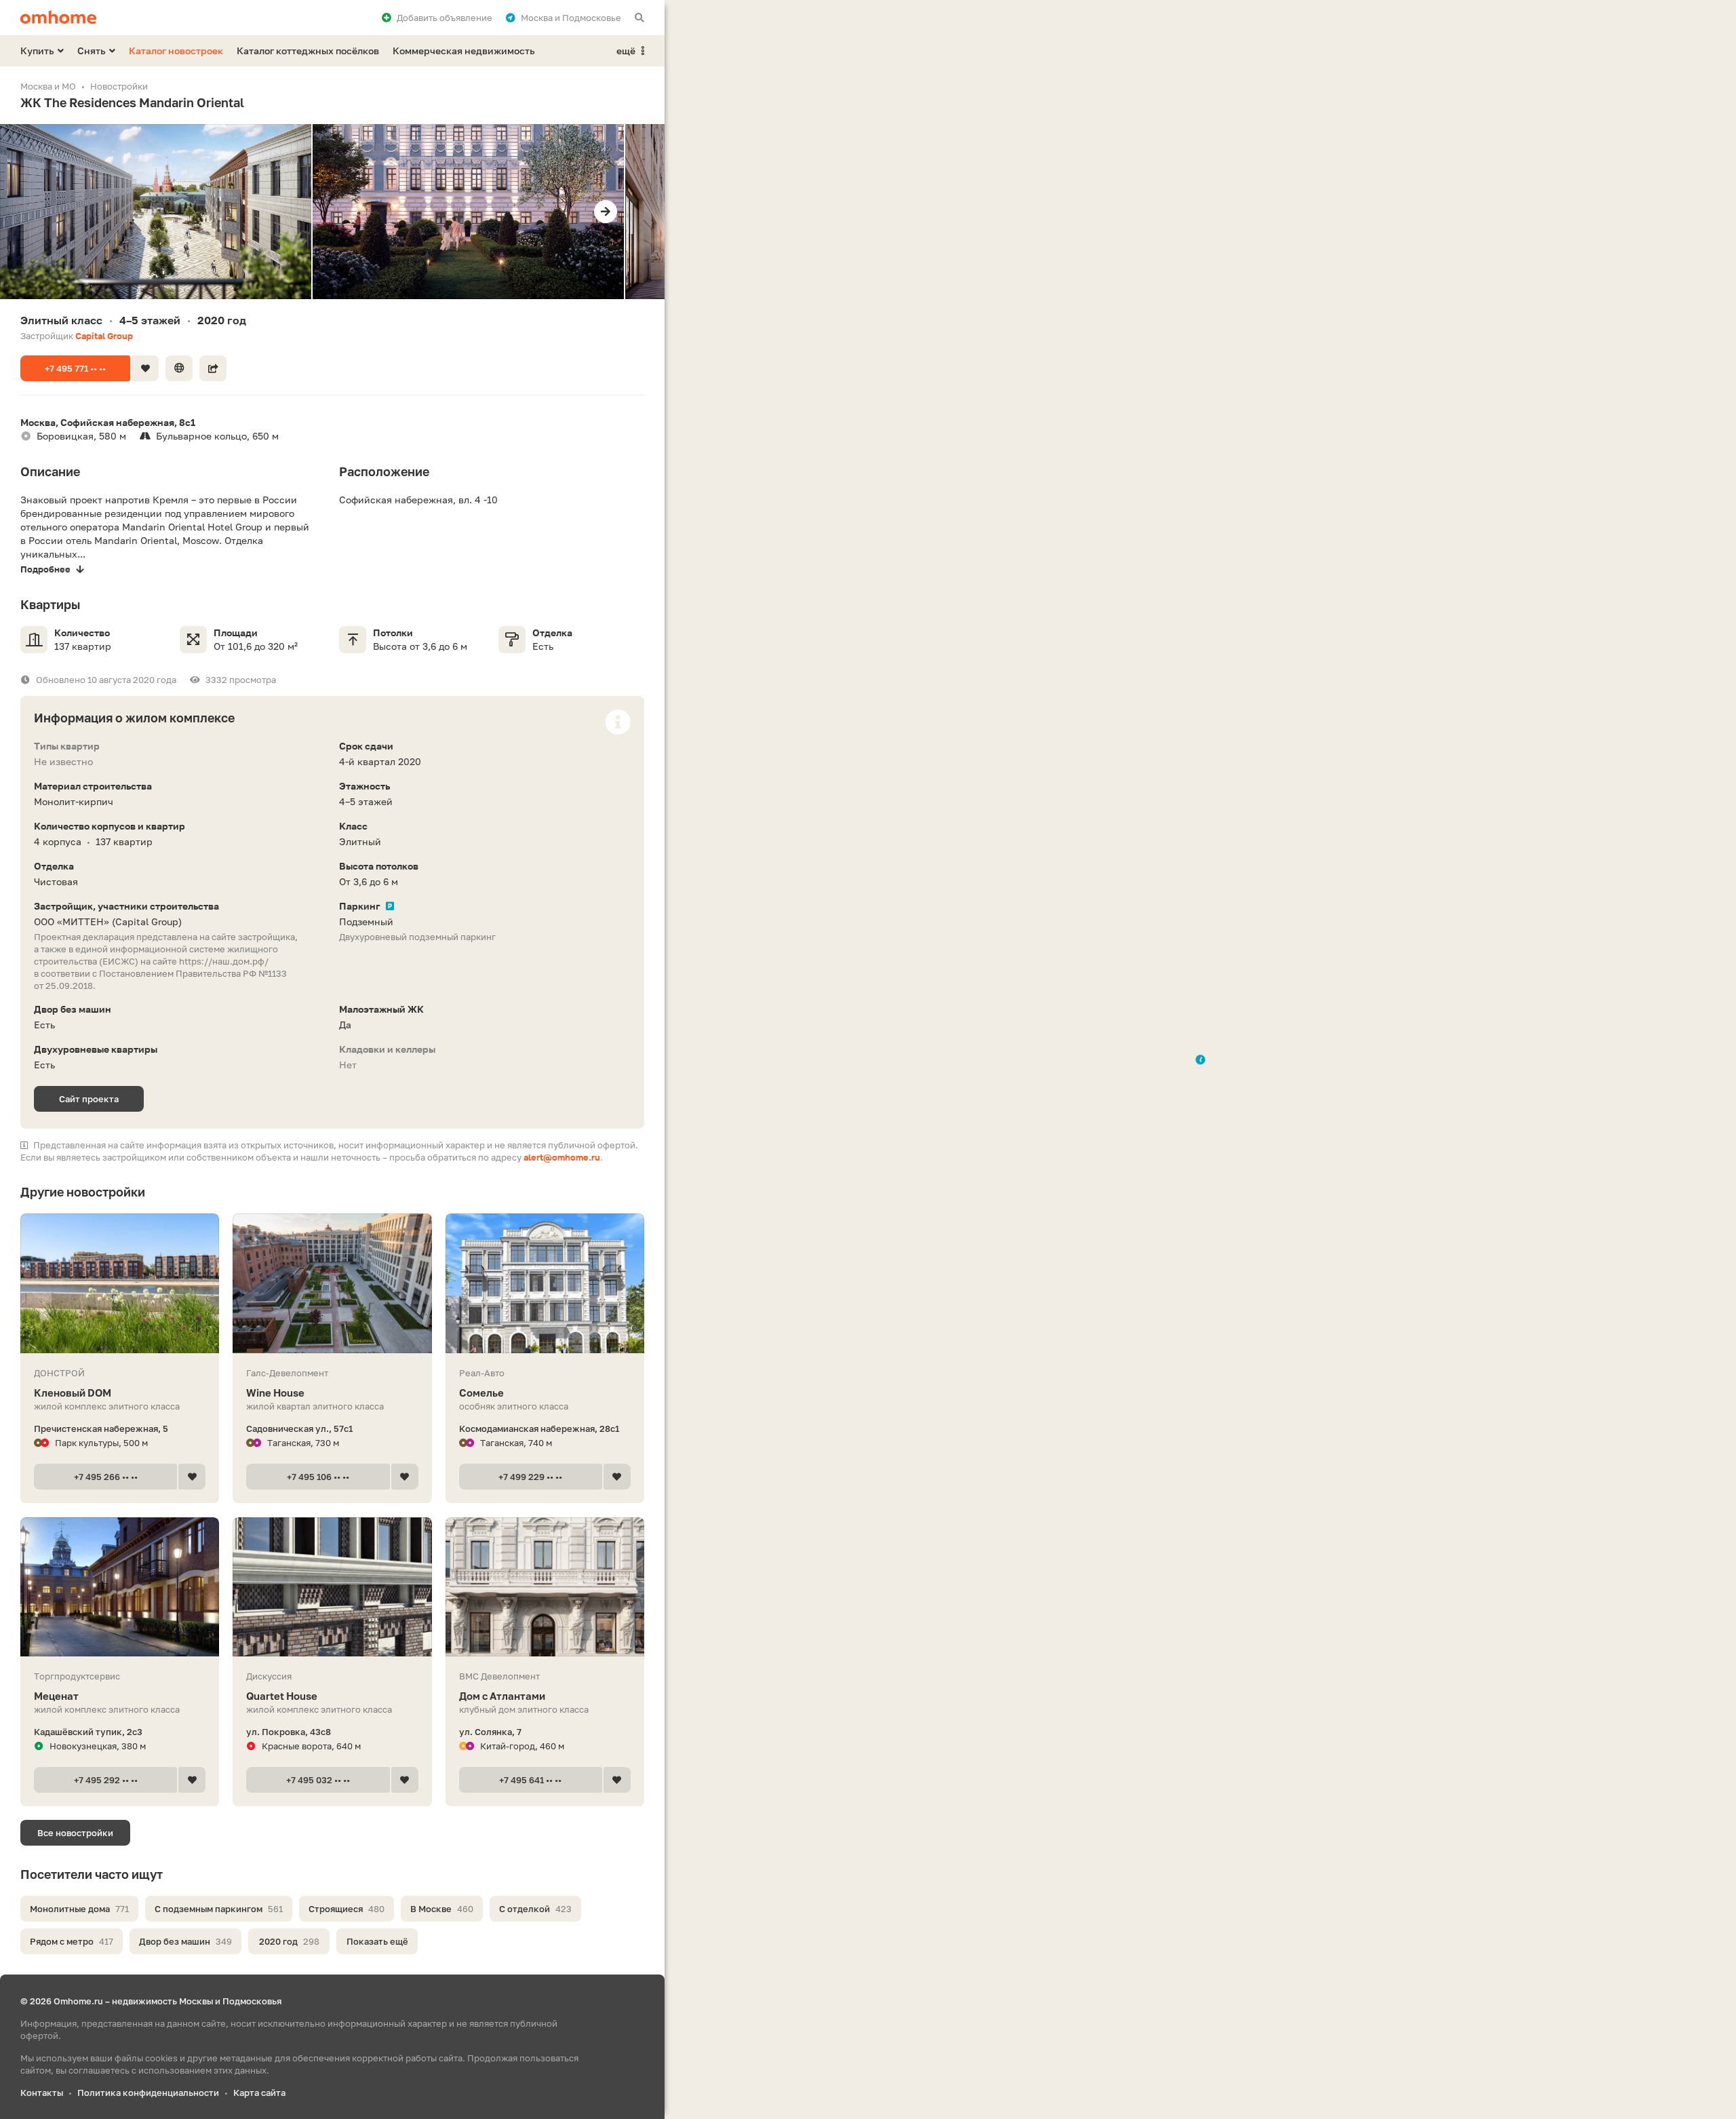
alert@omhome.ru (562, 1157)
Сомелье (481, 1393)
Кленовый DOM (73, 1393)
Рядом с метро (72, 1941)
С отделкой (535, 1909)
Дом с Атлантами (502, 1696)
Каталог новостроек (176, 51)
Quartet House (282, 1696)
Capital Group (104, 336)
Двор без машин (185, 1941)
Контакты (42, 2093)
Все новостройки (75, 1833)
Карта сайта (259, 2093)
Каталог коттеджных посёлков (308, 51)
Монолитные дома (79, 1909)
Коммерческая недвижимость (464, 51)
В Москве (442, 1909)
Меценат (56, 1696)
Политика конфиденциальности (148, 2093)
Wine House (275, 1393)
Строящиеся (347, 1909)
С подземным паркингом (219, 1909)
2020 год (289, 1941)
